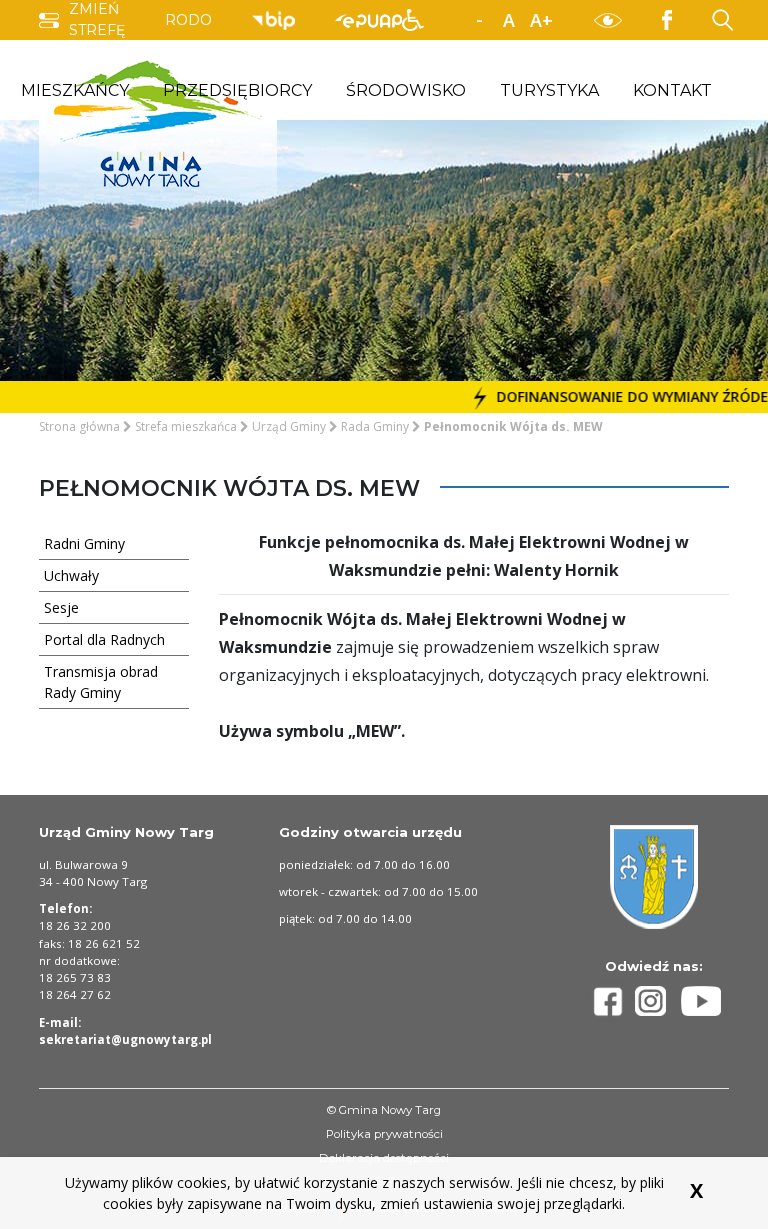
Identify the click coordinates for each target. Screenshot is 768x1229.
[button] (413, 20)
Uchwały (71, 575)
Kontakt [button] (672, 90)
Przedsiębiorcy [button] (237, 90)
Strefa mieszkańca (186, 426)
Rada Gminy (375, 426)
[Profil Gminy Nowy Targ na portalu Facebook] (611, 1001)
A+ (541, 20)
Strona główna (79, 426)
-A (479, 21)
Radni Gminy (84, 543)
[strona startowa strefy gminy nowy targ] (158, 122)
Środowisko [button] (406, 90)
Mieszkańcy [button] (75, 90)
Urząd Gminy (289, 426)
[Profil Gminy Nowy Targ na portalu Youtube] (701, 1001)
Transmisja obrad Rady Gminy (101, 682)
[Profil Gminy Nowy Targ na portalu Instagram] (658, 1001)
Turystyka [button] (549, 90)
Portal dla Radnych (104, 639)
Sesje (61, 607)
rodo (188, 20)
